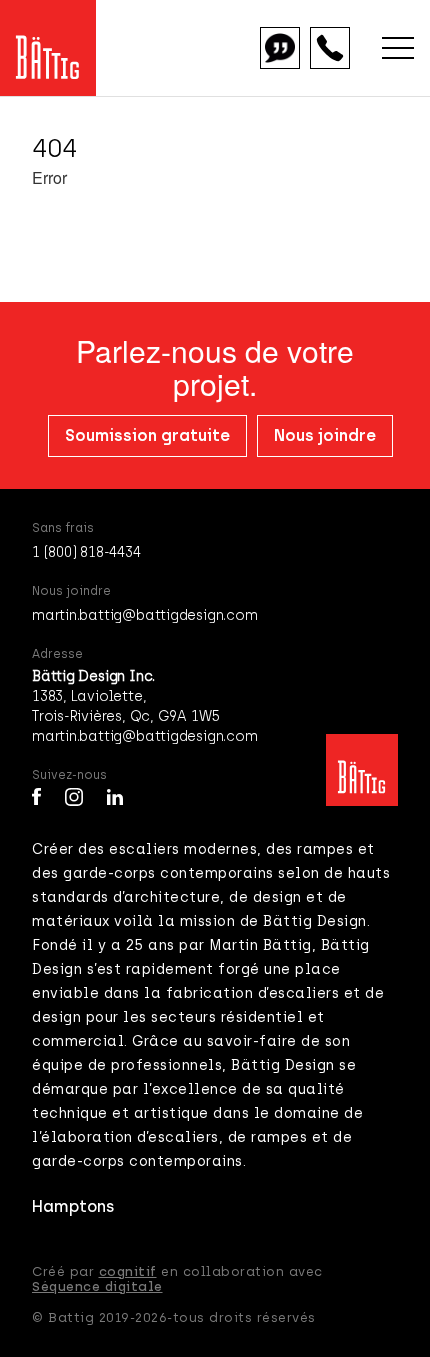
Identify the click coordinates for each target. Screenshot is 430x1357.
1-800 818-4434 (330, 48)
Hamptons (73, 1206)
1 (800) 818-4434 (86, 552)
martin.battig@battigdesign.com (144, 615)
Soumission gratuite (280, 48)
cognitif (128, 1271)
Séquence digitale (97, 1286)
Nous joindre (325, 435)
